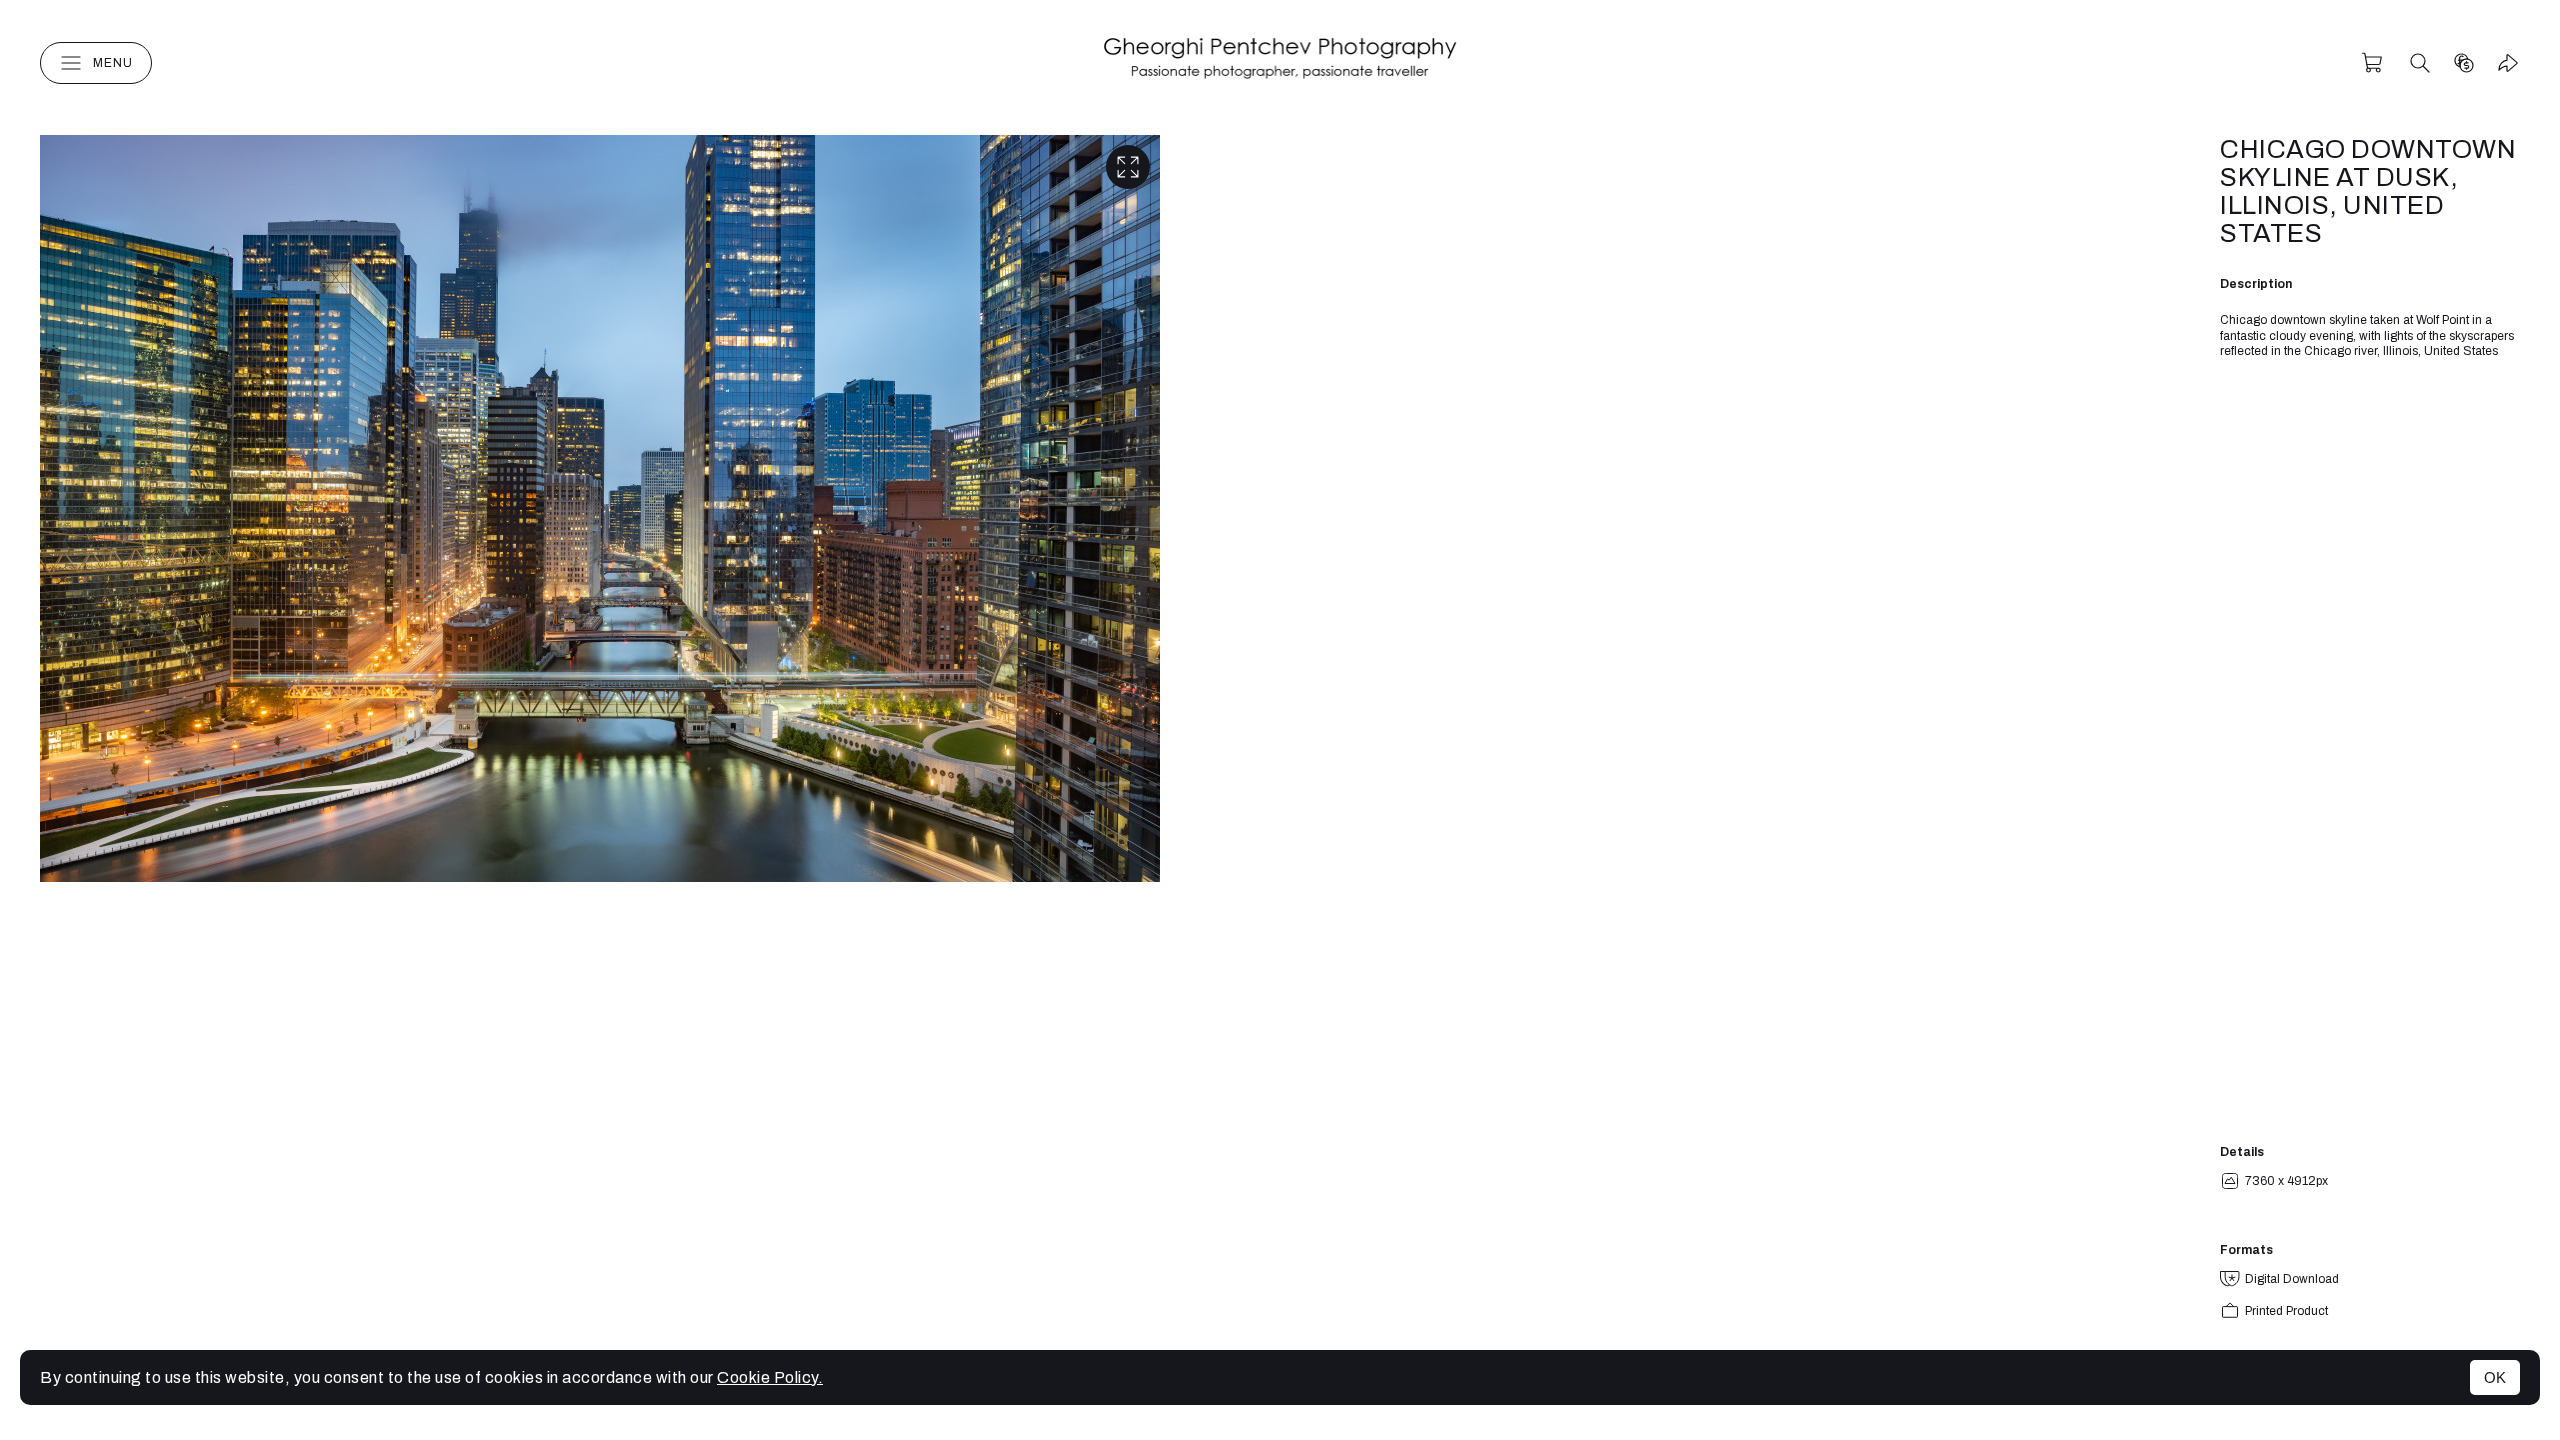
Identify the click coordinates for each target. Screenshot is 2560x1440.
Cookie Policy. (770, 1377)
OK (2495, 1377)
